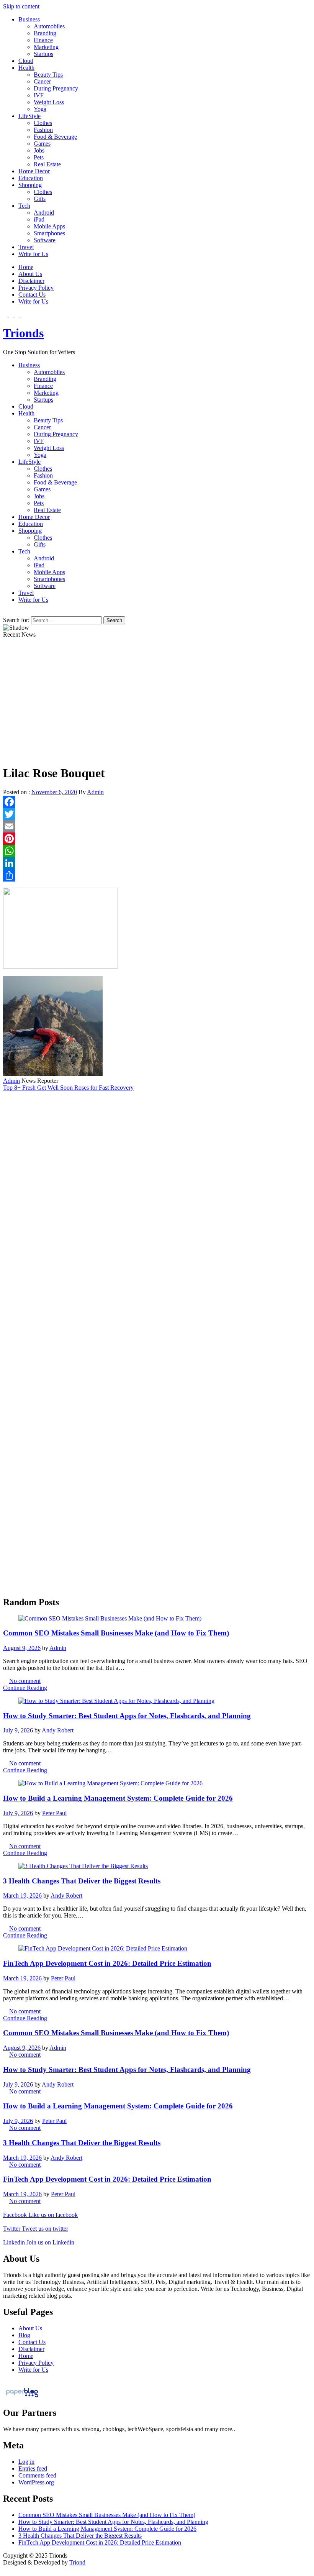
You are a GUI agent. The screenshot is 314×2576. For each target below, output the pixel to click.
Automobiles (49, 26)
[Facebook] (157, 802)
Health (26, 68)
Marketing (46, 47)
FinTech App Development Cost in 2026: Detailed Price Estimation (107, 1963)
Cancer (42, 81)
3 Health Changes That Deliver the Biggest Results (82, 1881)
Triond (77, 2562)
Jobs (39, 150)
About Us (30, 274)
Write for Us (33, 254)
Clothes (43, 123)
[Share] (157, 875)
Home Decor (34, 171)
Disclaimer (31, 281)
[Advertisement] (157, 704)
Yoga (40, 109)
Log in (26, 2462)
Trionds (23, 333)
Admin (95, 792)
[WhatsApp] (157, 851)
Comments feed (37, 2475)
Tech (24, 206)
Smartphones (49, 233)
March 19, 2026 (22, 1895)
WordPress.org (36, 2482)
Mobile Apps (49, 226)
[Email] (157, 826)
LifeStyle (29, 116)
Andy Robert (58, 1730)
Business (29, 19)
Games (42, 144)
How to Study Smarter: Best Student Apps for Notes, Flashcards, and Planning (127, 1716)
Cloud (26, 61)
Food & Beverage (55, 137)
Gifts (40, 199)
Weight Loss (49, 102)
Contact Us (32, 295)
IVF (39, 95)
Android (44, 213)
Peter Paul (54, 1813)
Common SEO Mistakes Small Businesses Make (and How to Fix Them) (116, 1633)
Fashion (43, 130)
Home (26, 267)
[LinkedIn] (157, 863)
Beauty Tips (48, 75)
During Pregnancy (56, 88)
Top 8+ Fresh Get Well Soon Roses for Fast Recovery (68, 1088)
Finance (43, 40)
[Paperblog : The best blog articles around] (22, 2397)
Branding (45, 33)
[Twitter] (157, 814)
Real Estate (47, 164)
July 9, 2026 (18, 1730)
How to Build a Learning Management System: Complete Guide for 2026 (118, 1798)
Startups (43, 54)
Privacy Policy (36, 288)
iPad (39, 219)
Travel (26, 247)
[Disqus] (157, 1187)
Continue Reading (25, 1688)
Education (31, 178)
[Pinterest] (157, 839)
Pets (39, 157)
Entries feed (33, 2468)
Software (45, 240)
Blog (24, 2335)
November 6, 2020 (54, 792)
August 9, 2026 (22, 1648)
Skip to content (21, 6)
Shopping (30, 185)
